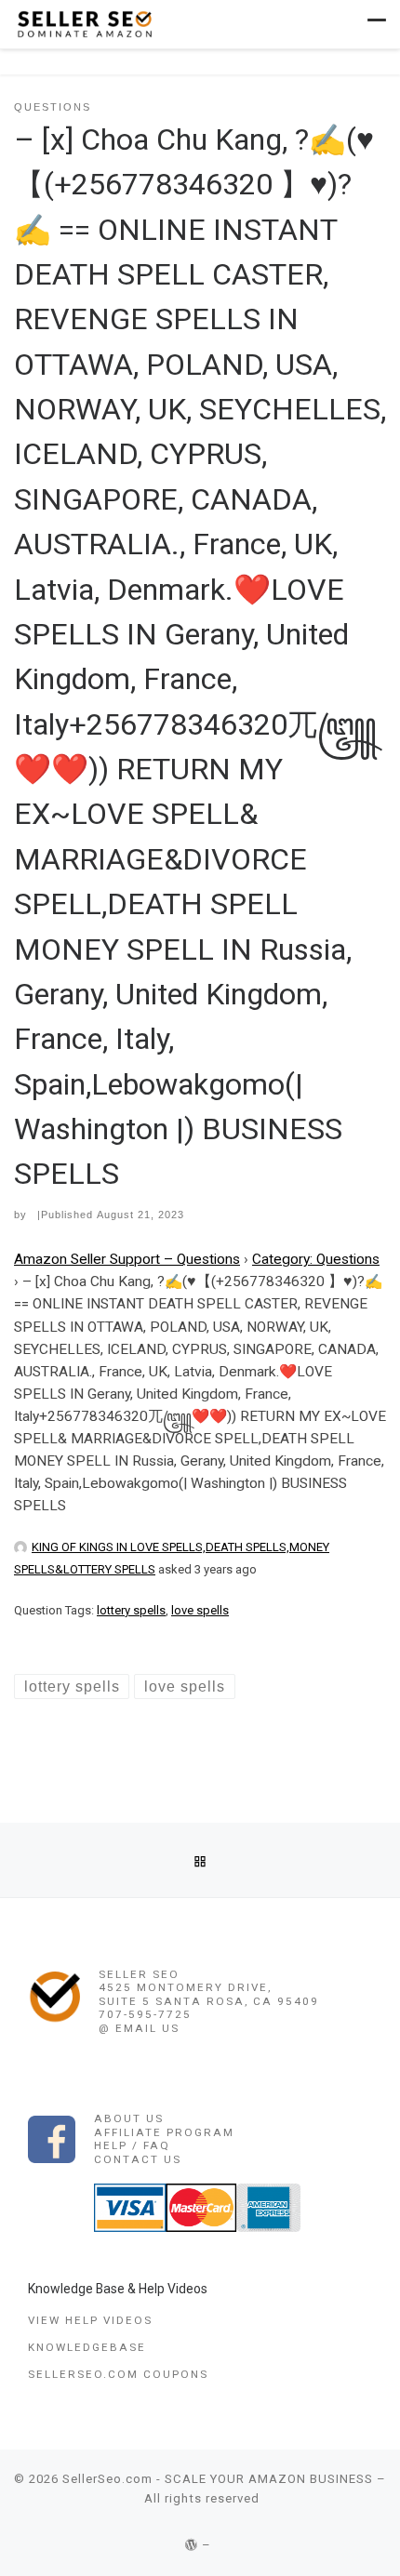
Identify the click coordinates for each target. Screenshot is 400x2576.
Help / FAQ (132, 2145)
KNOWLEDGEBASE (87, 2347)
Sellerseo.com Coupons (118, 2374)
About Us (129, 2118)
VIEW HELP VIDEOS (90, 2320)
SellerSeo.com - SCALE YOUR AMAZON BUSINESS (218, 2479)
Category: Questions (316, 1259)
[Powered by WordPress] (192, 2545)
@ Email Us (139, 2028)
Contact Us (138, 2159)
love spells (200, 1610)
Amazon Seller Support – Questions (127, 1259)
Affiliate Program (164, 2132)
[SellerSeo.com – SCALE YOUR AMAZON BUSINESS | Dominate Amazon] (84, 23)
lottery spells (131, 1610)
